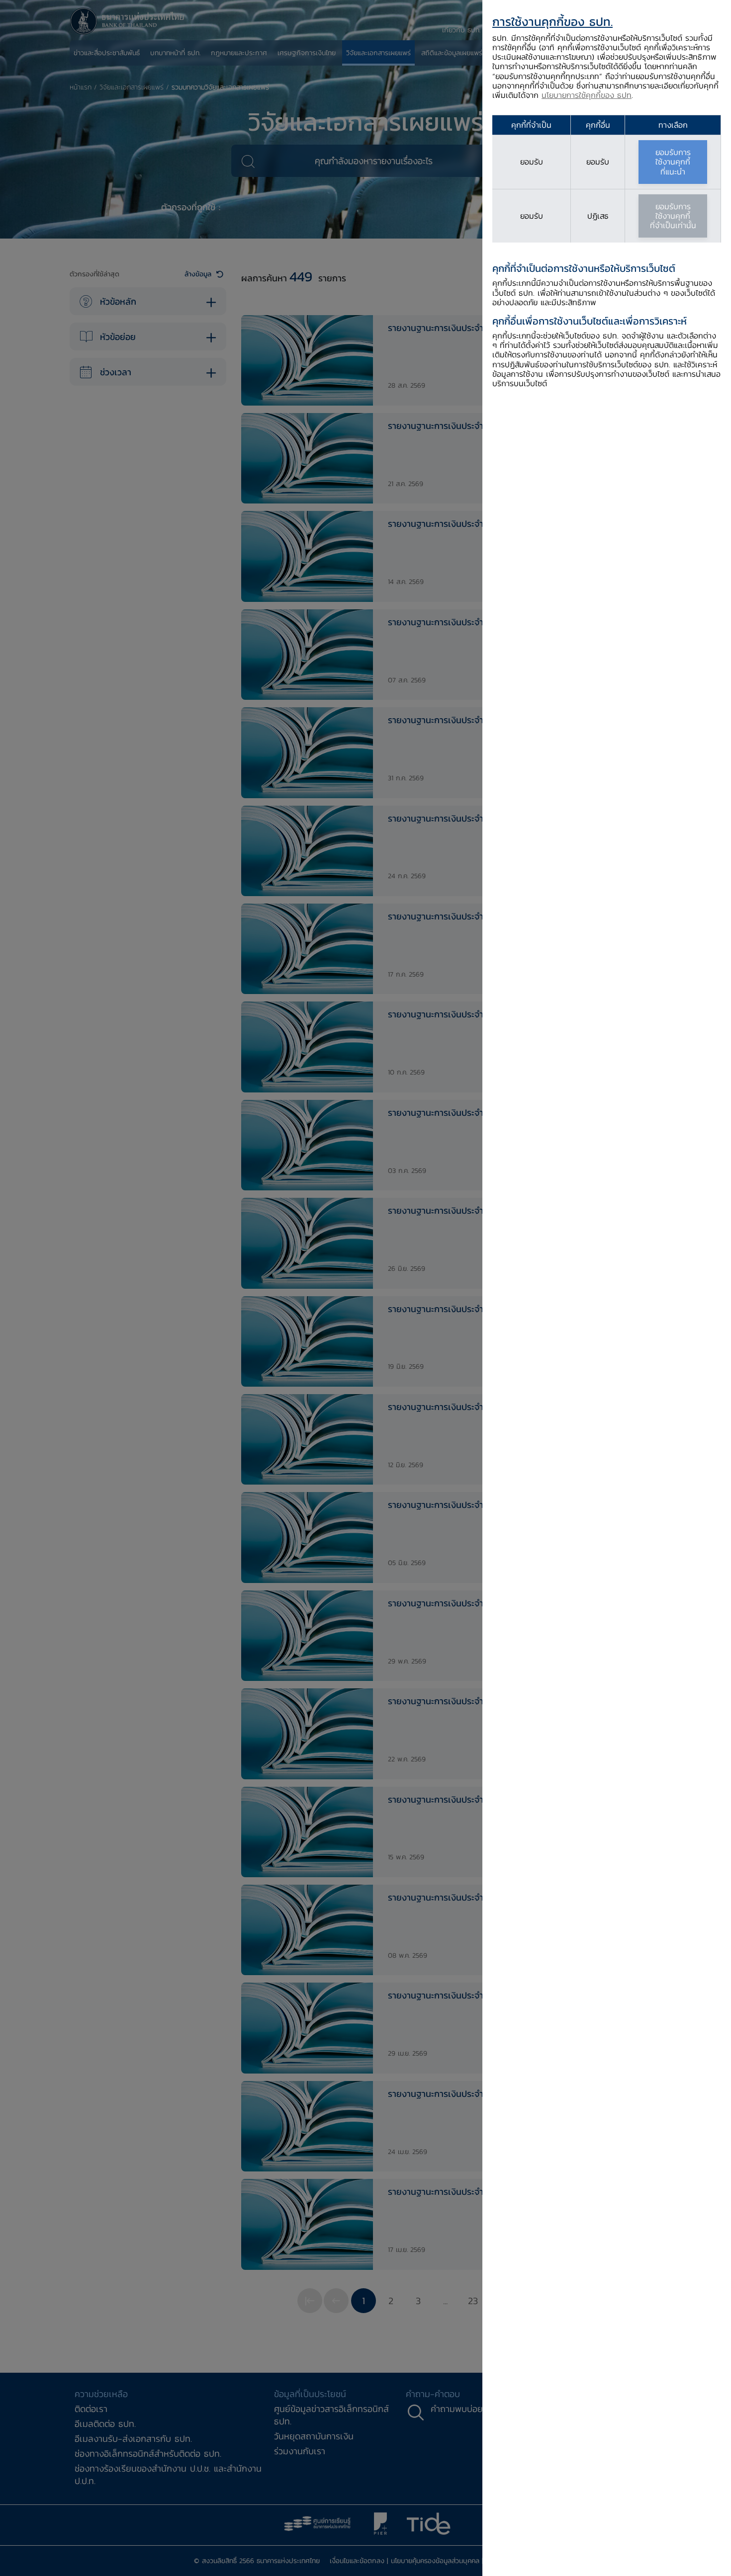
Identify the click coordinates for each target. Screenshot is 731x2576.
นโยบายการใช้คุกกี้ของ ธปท (587, 95)
